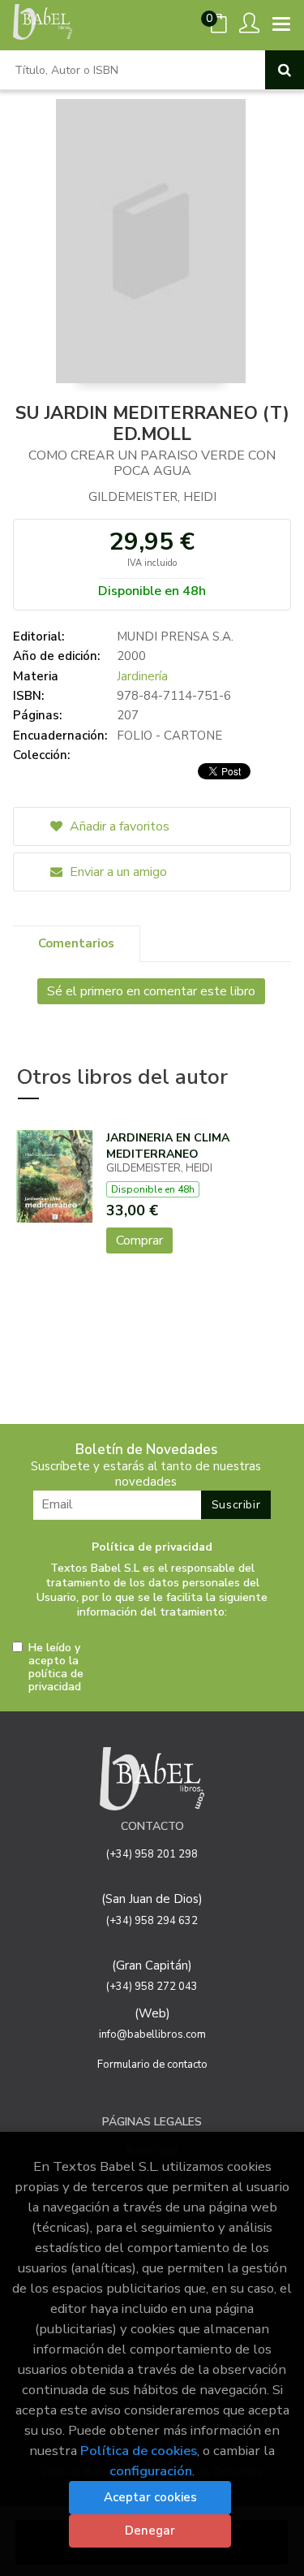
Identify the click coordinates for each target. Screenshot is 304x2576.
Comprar (139, 1241)
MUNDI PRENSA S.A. (175, 636)
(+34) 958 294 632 (152, 1921)
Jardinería (142, 676)
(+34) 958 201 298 (152, 1854)
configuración (151, 2471)
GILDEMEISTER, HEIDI (152, 497)
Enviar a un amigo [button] (117, 872)
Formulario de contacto (152, 2065)
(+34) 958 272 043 (152, 1987)
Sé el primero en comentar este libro (151, 991)
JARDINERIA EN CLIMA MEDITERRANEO (168, 1146)
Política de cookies (139, 2451)
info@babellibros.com (152, 2034)
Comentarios (76, 943)
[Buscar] (285, 70)
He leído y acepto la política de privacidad (56, 1668)
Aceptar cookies (150, 2497)
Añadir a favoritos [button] (118, 826)
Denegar (150, 2531)
